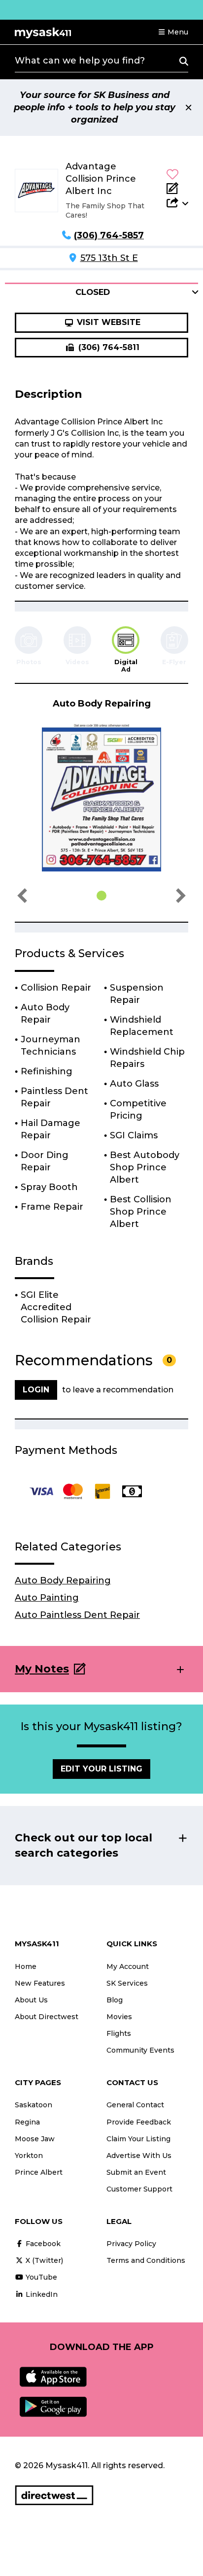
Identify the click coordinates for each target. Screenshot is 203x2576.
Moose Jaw (35, 2139)
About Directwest (47, 2017)
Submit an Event (136, 2172)
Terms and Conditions (146, 2260)
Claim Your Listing (138, 2139)
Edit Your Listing (101, 1769)
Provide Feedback (139, 2122)
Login (36, 1390)
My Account (128, 1966)
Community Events (140, 2050)
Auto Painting (47, 1598)
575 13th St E (109, 258)
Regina (27, 2122)
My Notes (42, 1669)
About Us (31, 2000)
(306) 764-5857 (109, 235)
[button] (173, 32)
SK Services (127, 1983)
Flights (119, 2033)
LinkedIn (41, 2294)
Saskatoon (34, 2105)
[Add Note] (177, 188)
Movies (119, 2017)
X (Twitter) (43, 2260)
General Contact (135, 2105)
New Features (40, 1983)
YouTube (40, 2277)
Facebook (42, 2244)
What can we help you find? (80, 61)
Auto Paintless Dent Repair (77, 1615)
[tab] (126, 650)
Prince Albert (39, 2172)
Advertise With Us (139, 2156)
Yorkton (29, 2156)
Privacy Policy (131, 2244)
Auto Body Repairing (63, 1580)
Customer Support (139, 2189)
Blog (115, 2000)
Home (26, 1966)
